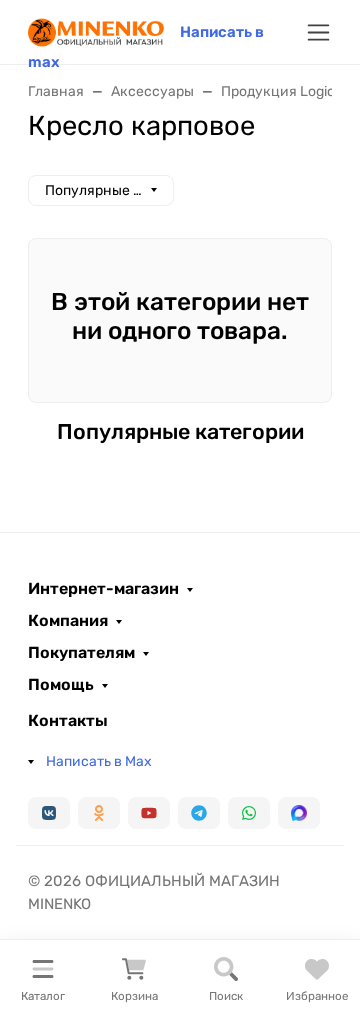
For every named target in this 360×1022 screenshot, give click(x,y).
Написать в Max (99, 761)
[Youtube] (149, 813)
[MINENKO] (96, 30)
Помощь (61, 685)
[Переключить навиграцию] (318, 32)
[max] (299, 813)
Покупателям (81, 653)
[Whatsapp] (249, 813)
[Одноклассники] (99, 813)
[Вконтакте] (49, 813)
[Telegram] (199, 813)
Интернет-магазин (103, 589)
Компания (68, 621)
